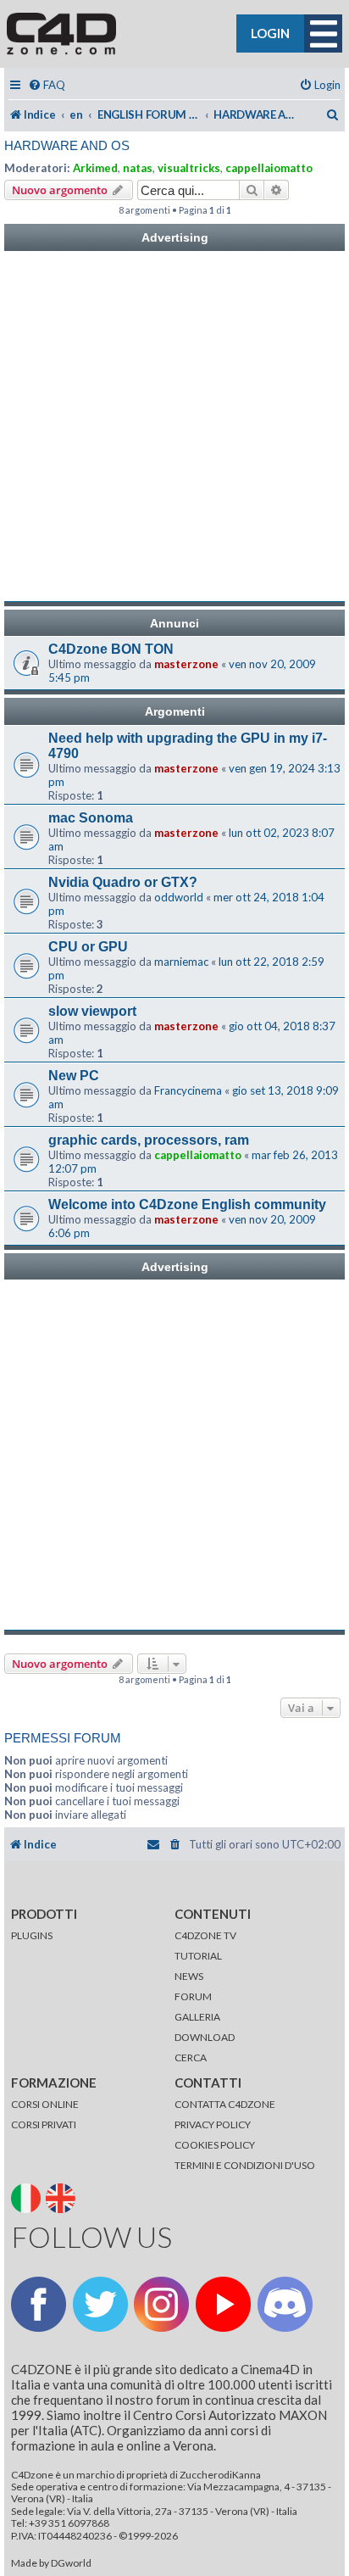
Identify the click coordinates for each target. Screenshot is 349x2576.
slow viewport (92, 1011)
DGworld (71, 2563)
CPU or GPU (88, 947)
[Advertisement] (174, 427)
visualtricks (189, 168)
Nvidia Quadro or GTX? (123, 882)
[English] (62, 2197)
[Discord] (285, 2304)
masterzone (186, 664)
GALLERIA (197, 2017)
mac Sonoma (91, 818)
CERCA (191, 2057)
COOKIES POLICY (215, 2145)
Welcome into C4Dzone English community (187, 1204)
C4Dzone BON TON (111, 649)
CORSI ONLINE (45, 2104)
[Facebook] (39, 2304)
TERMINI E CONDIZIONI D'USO (245, 2165)
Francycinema (188, 1090)
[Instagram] (161, 2304)
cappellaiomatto (269, 168)
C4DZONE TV (205, 1935)
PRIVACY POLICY (213, 2124)
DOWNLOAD (205, 2037)
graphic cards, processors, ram (149, 1140)
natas (138, 168)
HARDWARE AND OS (67, 145)
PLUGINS (32, 1935)
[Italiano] (28, 2197)
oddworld (179, 897)
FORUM (193, 1996)
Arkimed (95, 168)
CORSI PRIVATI (44, 2124)
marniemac (181, 962)
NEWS (189, 1976)
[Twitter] (100, 2304)
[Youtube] (223, 2304)
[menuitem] (47, 85)
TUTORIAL (198, 1956)
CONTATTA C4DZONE (225, 2104)
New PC (74, 1076)
